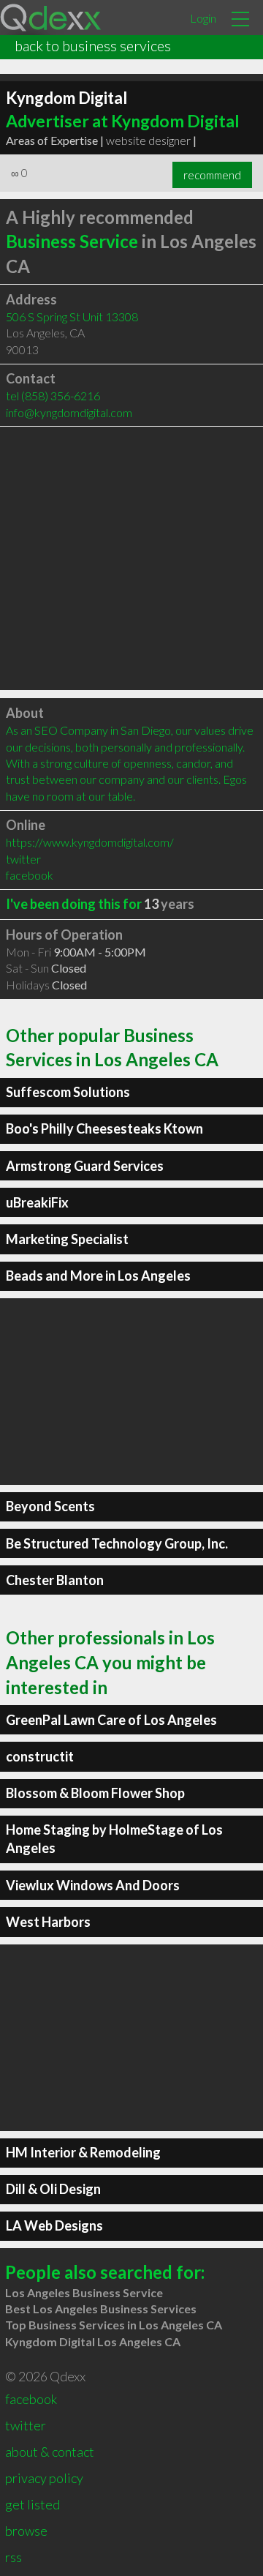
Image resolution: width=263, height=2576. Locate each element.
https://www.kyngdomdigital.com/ (90, 842)
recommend (212, 175)
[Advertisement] (131, 558)
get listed (33, 2504)
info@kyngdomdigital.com (69, 412)
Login (203, 18)
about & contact (50, 2452)
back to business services (93, 45)
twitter (23, 859)
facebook (30, 875)
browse (26, 2531)
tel (53, 396)
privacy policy (44, 2478)
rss (14, 2557)
